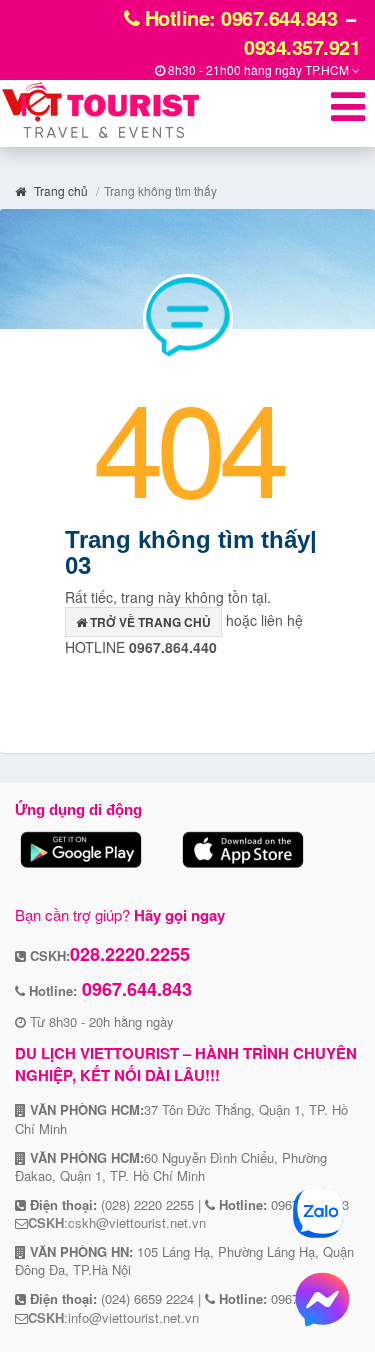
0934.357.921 (302, 46)
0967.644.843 (134, 989)
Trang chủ (59, 190)
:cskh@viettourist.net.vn (117, 1222)
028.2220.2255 (130, 954)
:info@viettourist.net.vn (113, 1317)
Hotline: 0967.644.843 (238, 17)
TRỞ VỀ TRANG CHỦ (149, 622)
